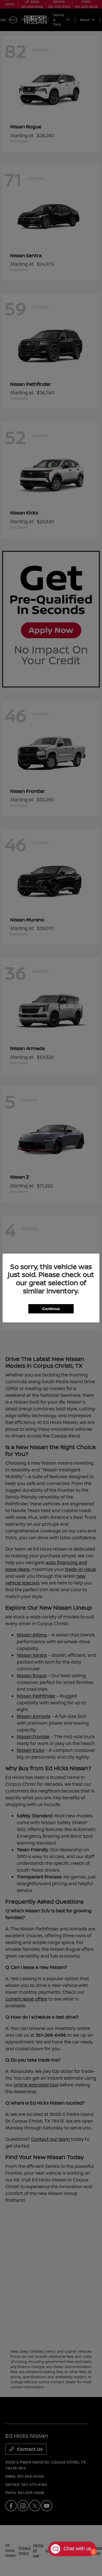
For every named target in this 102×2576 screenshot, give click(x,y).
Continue (51, 1309)
